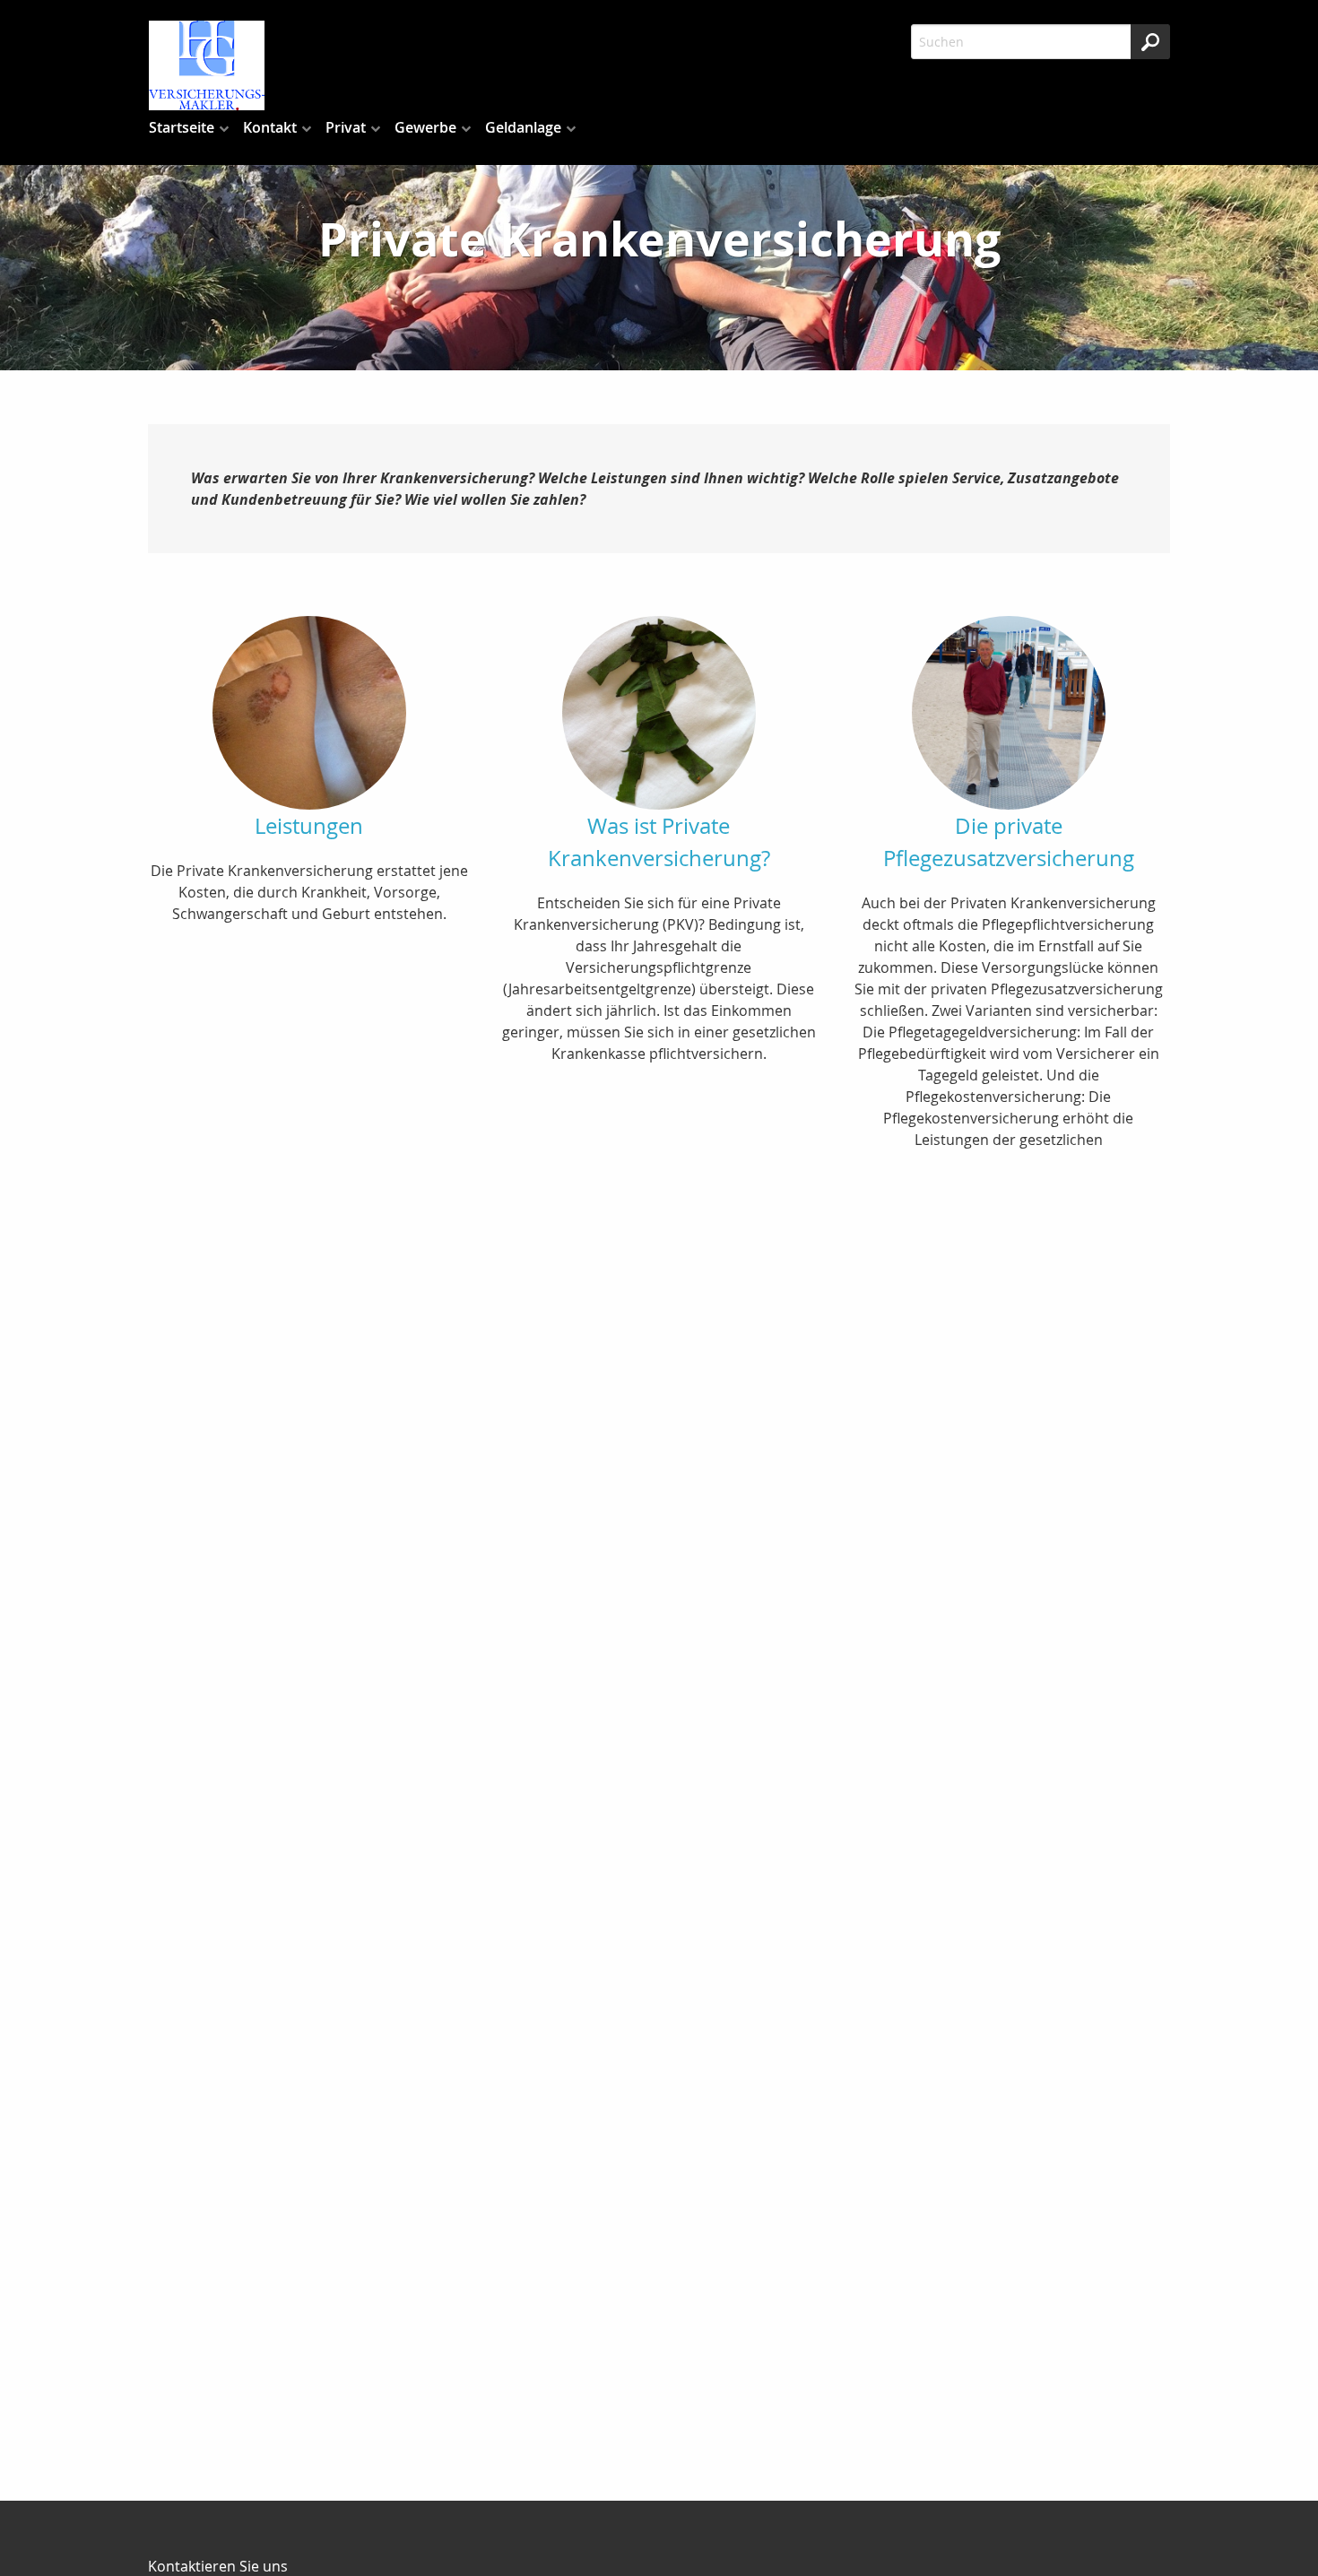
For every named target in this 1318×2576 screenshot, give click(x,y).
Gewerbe (425, 127)
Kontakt (270, 127)
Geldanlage (523, 127)
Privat (346, 127)
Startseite (182, 127)
